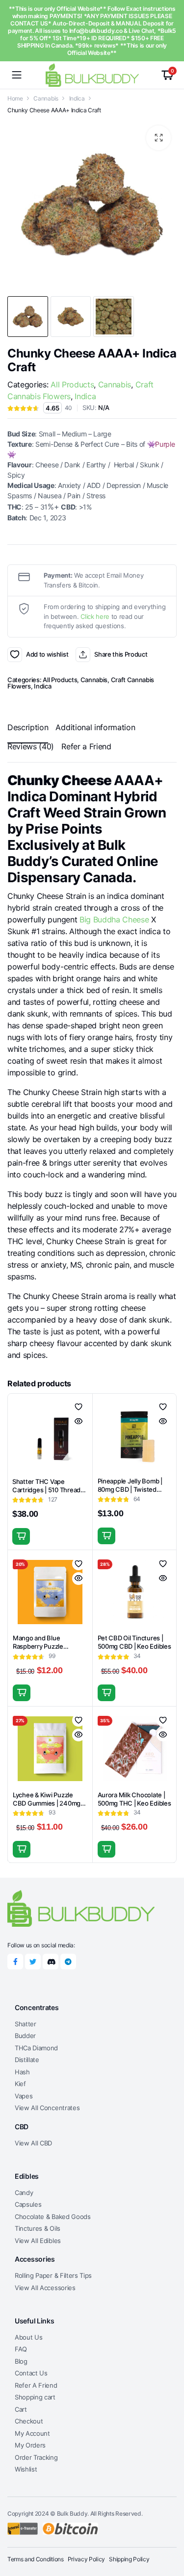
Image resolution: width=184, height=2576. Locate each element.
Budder (25, 2036)
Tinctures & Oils (38, 2228)
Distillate (27, 2060)
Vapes (24, 2096)
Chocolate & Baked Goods (53, 2217)
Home (15, 98)
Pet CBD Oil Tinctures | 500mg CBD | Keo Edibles (134, 1642)
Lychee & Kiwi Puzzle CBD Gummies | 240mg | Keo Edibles (48, 1803)
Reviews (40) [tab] (31, 746)
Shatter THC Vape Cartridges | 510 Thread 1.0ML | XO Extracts (46, 1490)
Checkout (29, 2421)
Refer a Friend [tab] (86, 746)
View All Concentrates (47, 2108)
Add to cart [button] (106, 1536)
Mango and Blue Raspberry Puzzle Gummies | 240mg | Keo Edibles (47, 1650)
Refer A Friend (36, 2385)
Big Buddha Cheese (114, 919)
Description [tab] (28, 727)
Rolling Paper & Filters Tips (53, 2275)
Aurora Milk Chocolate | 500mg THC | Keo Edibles (134, 1799)
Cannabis (46, 98)
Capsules (28, 2204)
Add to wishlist (15, 655)
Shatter (26, 2024)
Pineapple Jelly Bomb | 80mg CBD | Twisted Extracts (130, 1489)
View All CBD (33, 2143)
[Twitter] (33, 1962)
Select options (21, 1536)
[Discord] (51, 1962)
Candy (24, 2193)
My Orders (30, 2445)
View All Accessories (45, 2288)
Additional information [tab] (95, 727)
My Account (32, 2433)
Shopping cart (35, 2397)
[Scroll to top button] (168, 2532)
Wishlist (26, 2469)
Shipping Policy (129, 2559)
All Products (72, 384)
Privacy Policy (87, 2559)
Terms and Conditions (36, 2559)
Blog (21, 2361)
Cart (21, 2409)
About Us (28, 2337)
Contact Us (31, 2373)
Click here (95, 616)
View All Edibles (38, 2241)
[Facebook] (15, 1962)
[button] (158, 138)
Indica (77, 98)
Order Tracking (36, 2457)
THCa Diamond (36, 2048)
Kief (20, 2084)
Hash (22, 2072)
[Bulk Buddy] (92, 75)
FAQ (21, 2349)
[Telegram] (68, 1962)
